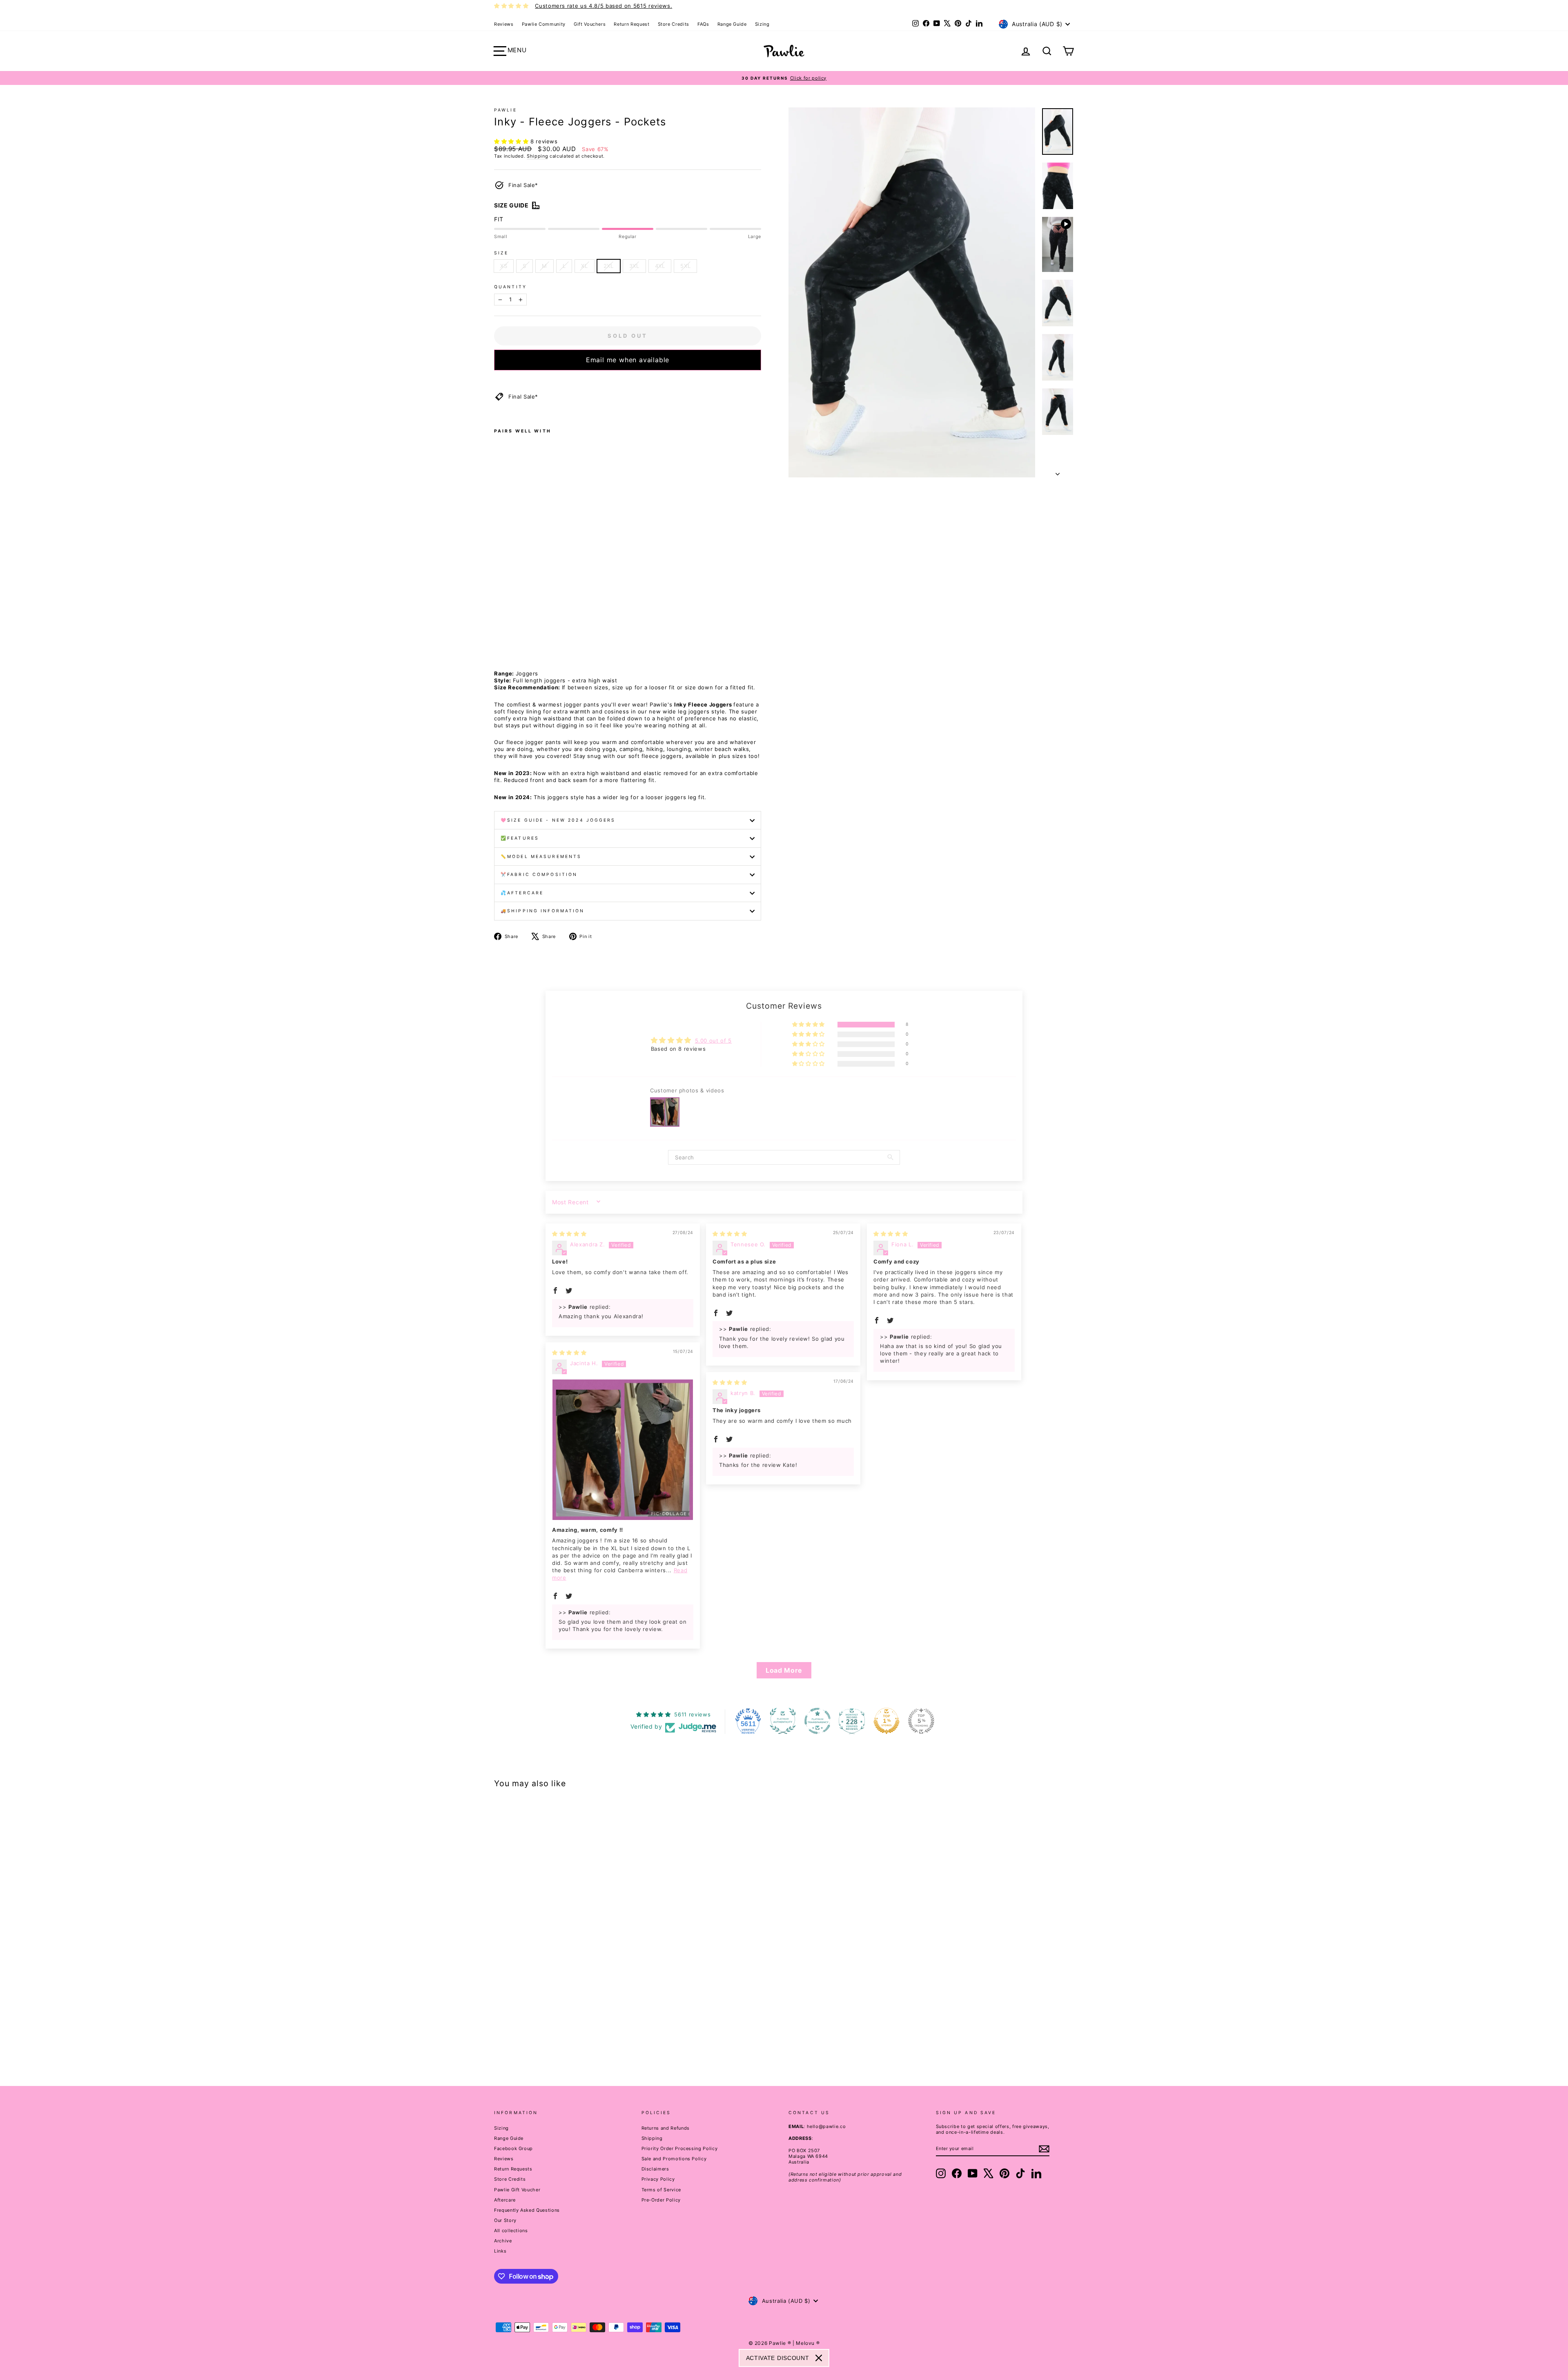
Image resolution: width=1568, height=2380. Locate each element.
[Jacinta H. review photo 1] (623, 1450)
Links (500, 2251)
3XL (634, 266)
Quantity (510, 287)
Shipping (537, 156)
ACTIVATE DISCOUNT (778, 2358)
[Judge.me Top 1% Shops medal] (886, 1721)
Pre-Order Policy (661, 2200)
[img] (569, 1234)
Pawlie (506, 110)
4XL (660, 266)
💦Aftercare (522, 893)
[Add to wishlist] (497, 381)
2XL (609, 266)
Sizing (762, 24)
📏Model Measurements (541, 857)
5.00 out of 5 (713, 1041)
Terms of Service (661, 2190)
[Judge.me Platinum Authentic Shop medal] (783, 1721)
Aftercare (505, 2200)
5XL (685, 266)
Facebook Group (513, 2148)
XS (504, 266)
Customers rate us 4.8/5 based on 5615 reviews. (604, 6)
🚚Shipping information (543, 911)
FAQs (703, 24)
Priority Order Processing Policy (680, 2148)
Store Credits (674, 24)
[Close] (819, 2358)
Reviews (504, 24)
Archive (503, 2241)
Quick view (563, 2008)
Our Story (505, 2220)
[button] (512, 141)
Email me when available (628, 360)
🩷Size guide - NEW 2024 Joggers (558, 820)
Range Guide (732, 24)
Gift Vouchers (590, 24)
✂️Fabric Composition (539, 875)
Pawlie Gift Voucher (517, 2190)
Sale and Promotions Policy (674, 2159)
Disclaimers (655, 2169)
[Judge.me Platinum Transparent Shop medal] (817, 1721)
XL (584, 266)
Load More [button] (784, 1670)
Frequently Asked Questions (527, 2210)
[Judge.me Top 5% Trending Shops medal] (921, 1721)
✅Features (520, 838)
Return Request (631, 24)
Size (501, 253)
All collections (511, 2231)
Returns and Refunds (666, 2128)
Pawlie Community (544, 24)
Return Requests (513, 2169)
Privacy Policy (658, 2179)
